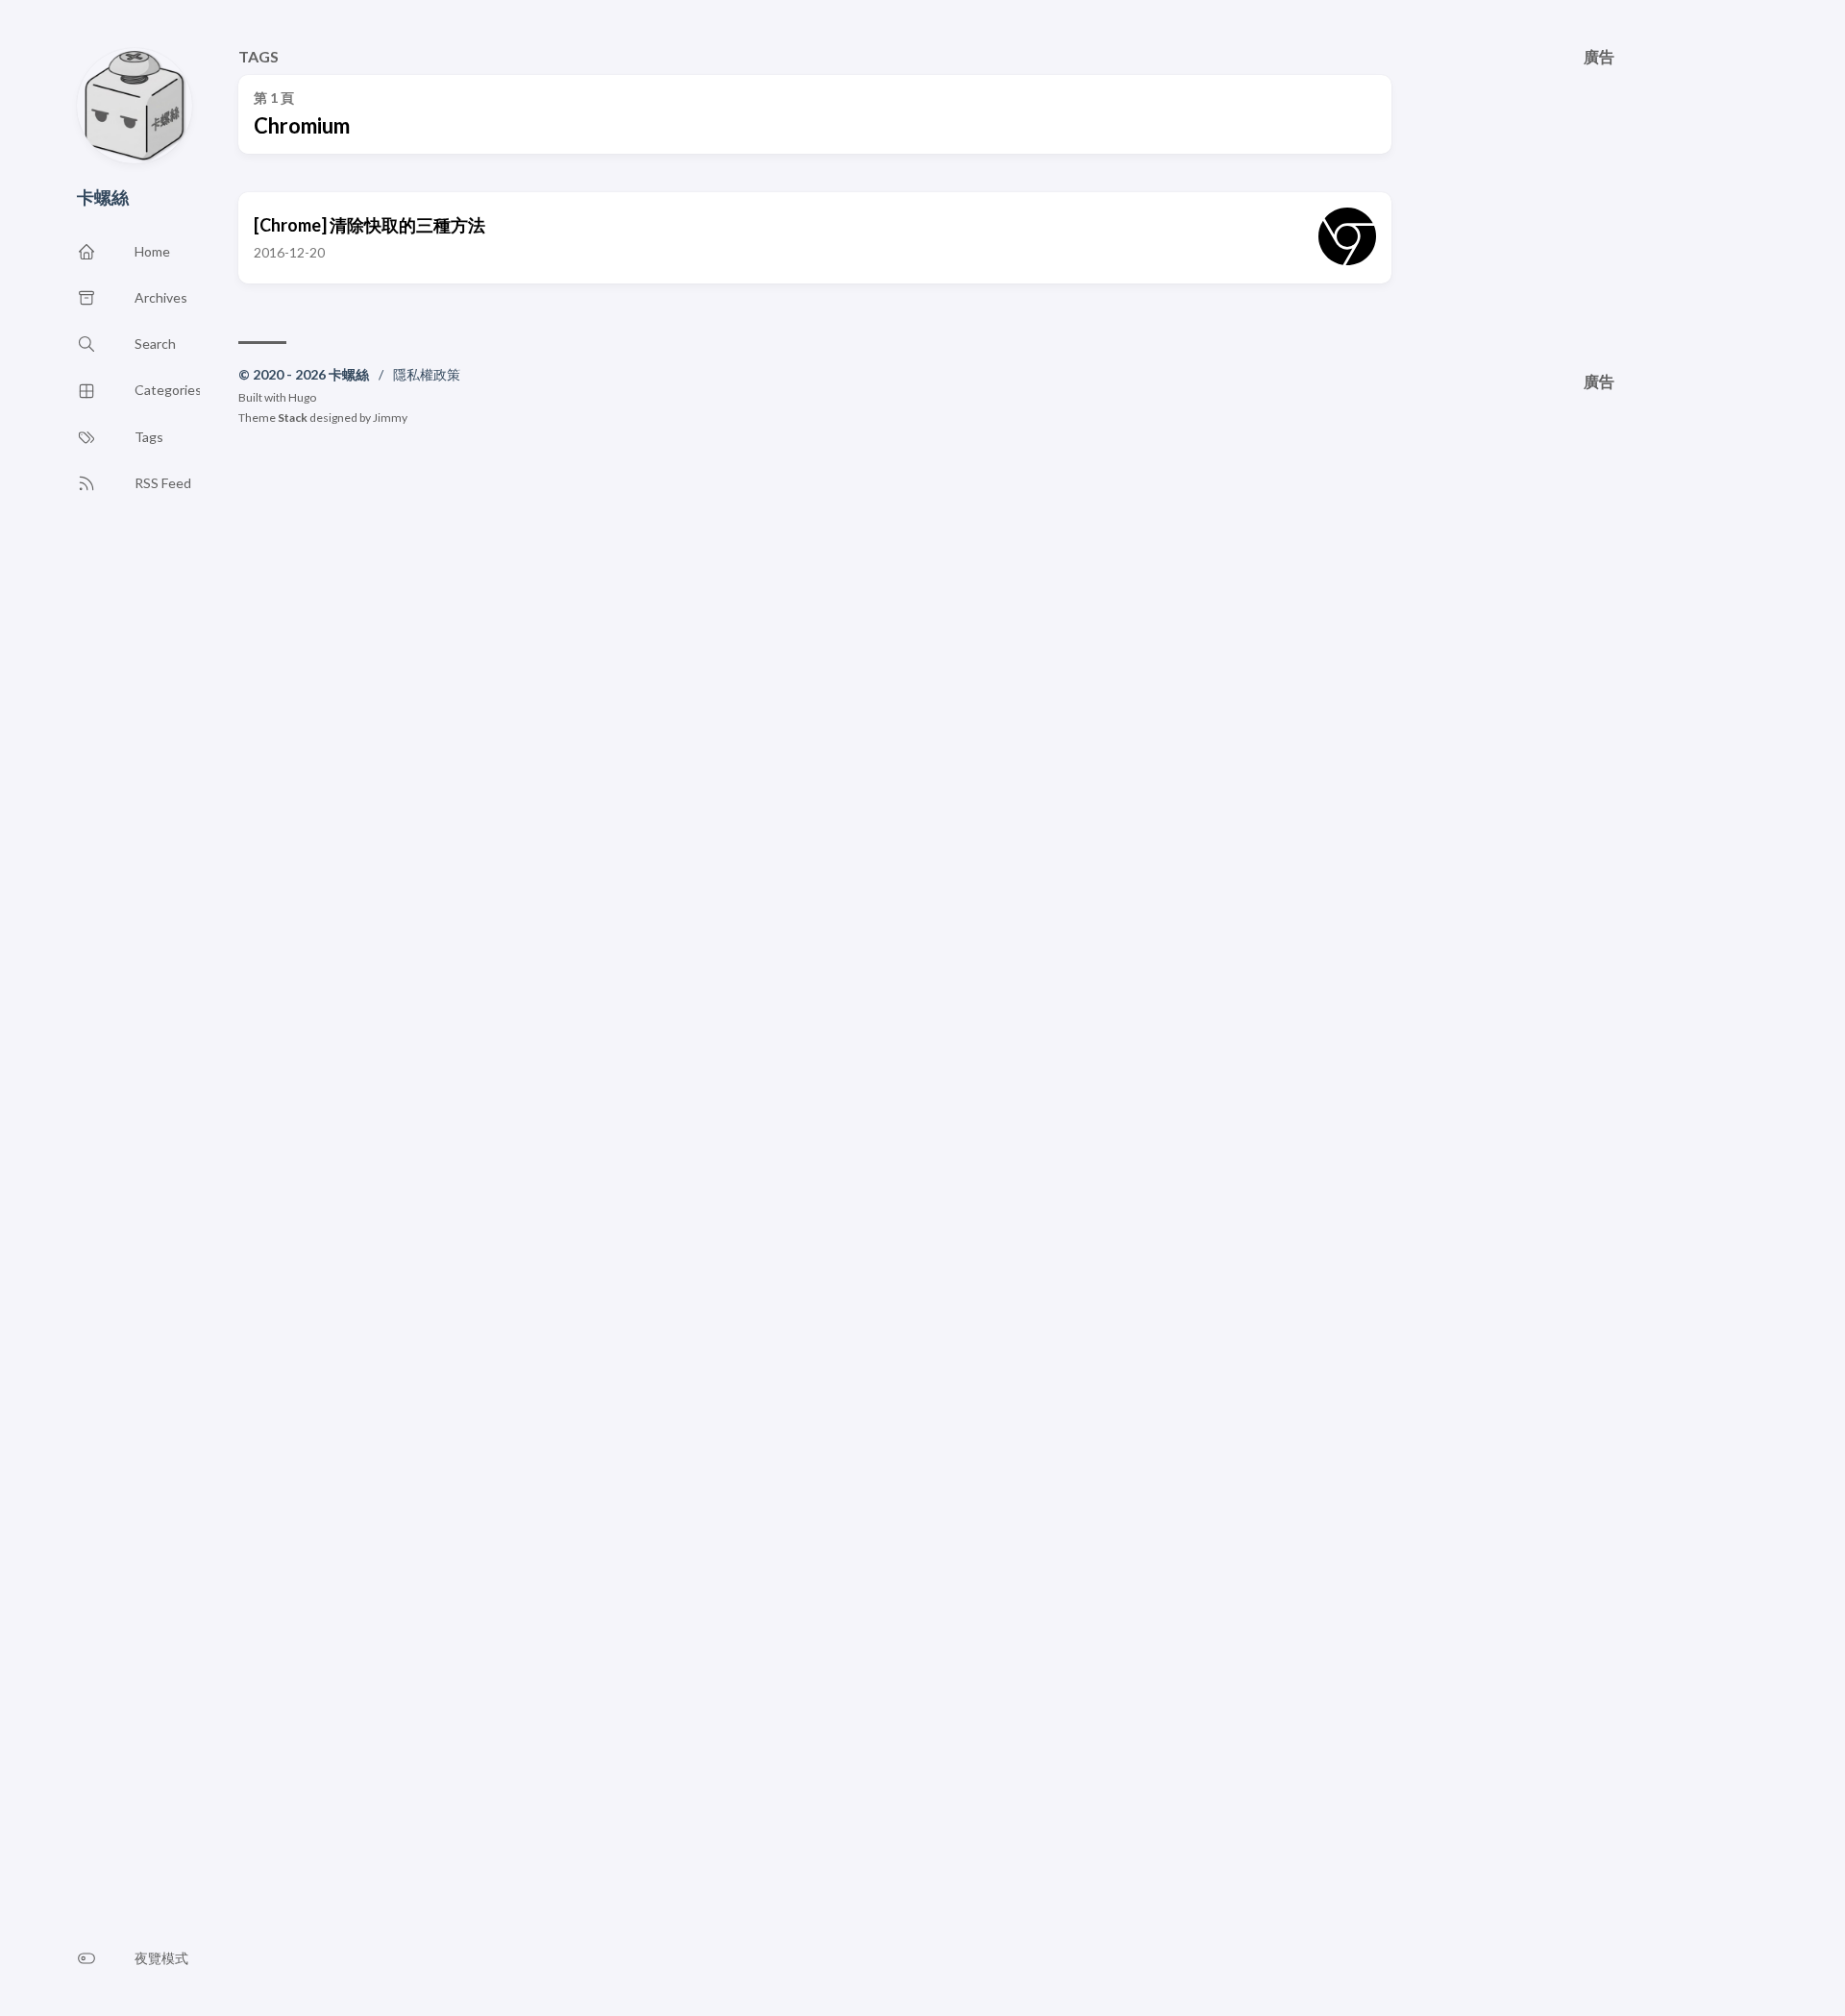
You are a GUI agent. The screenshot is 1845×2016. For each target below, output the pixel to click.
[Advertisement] (1599, 200)
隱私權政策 (427, 374)
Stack (293, 418)
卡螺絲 (103, 197)
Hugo (302, 397)
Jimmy (390, 418)
